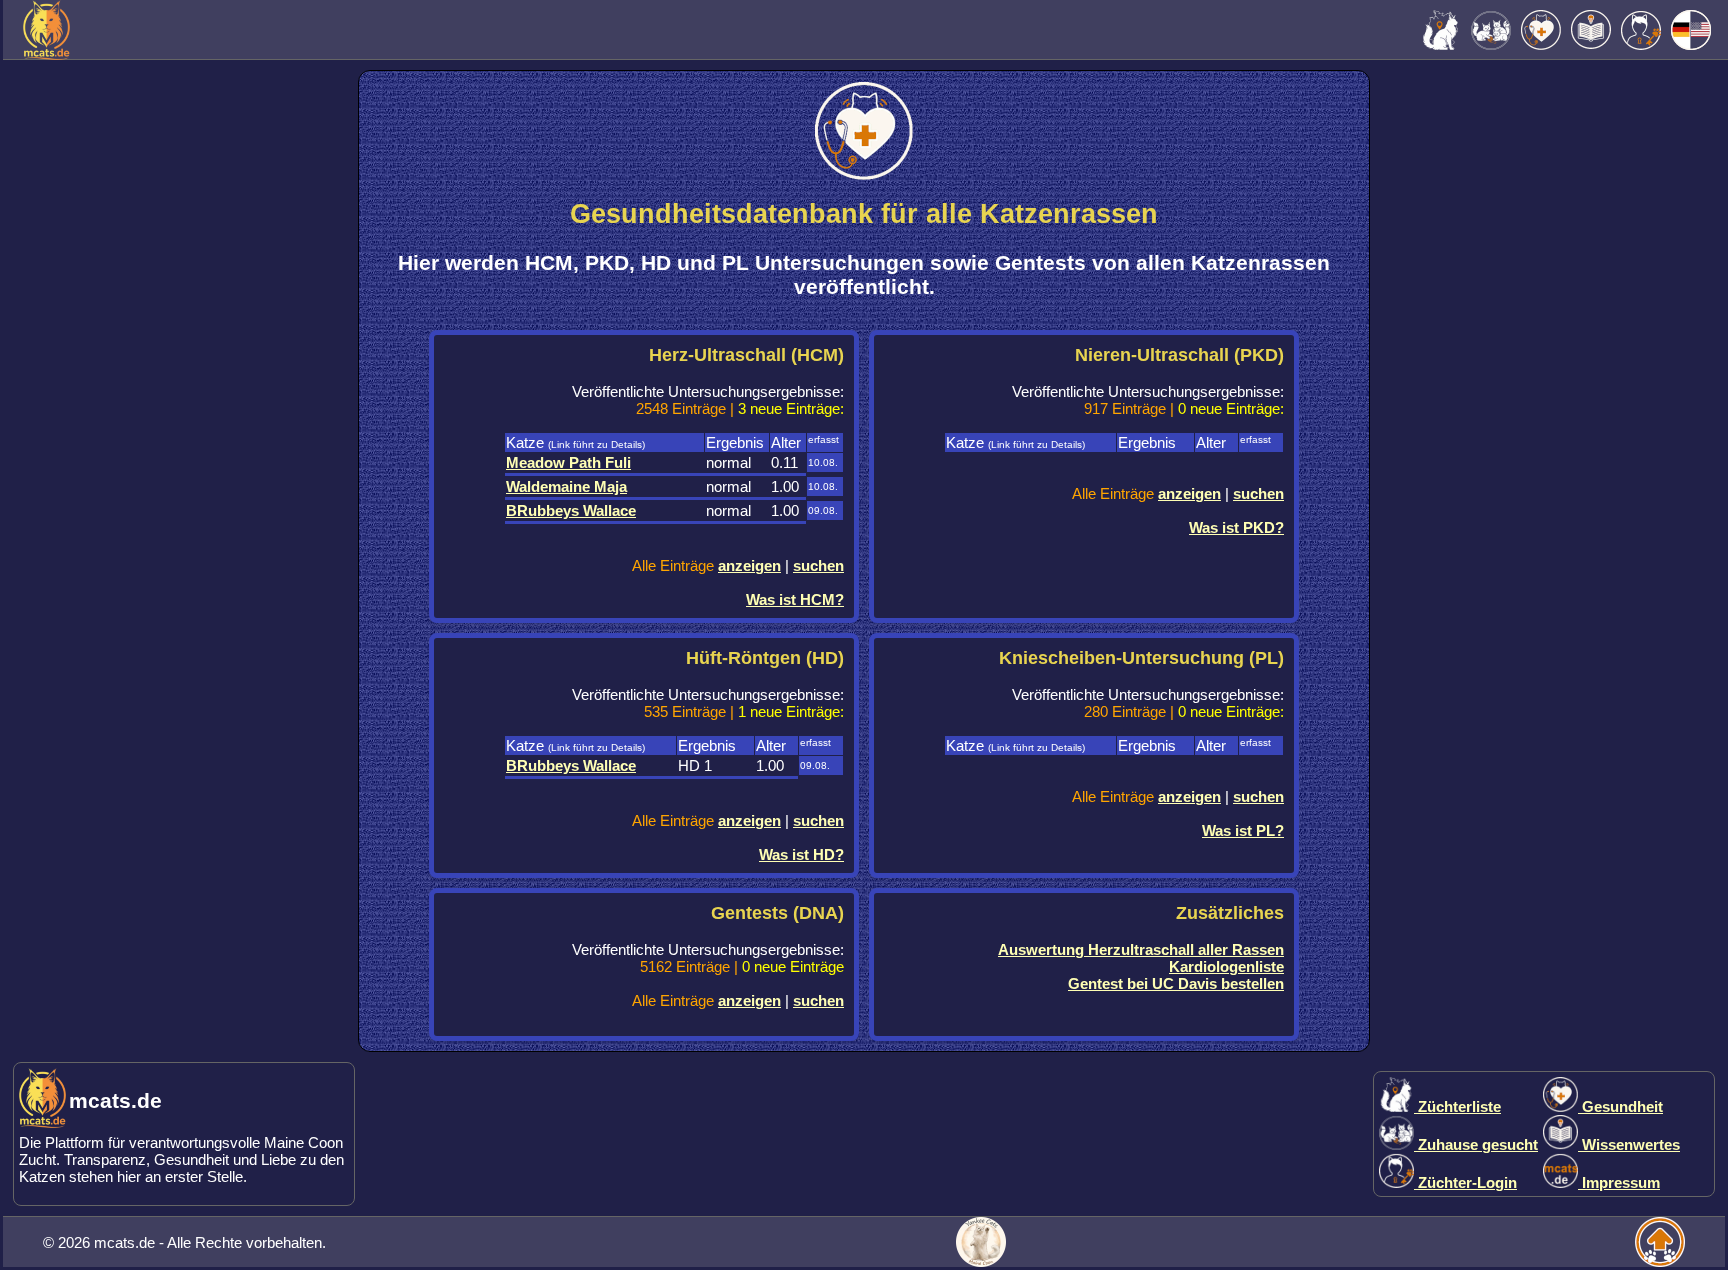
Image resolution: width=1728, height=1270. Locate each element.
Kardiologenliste (1226, 966)
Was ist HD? (801, 854)
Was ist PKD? (1236, 527)
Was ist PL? (1243, 830)
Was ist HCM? (795, 599)
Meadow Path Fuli (568, 462)
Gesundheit (1620, 1106)
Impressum (1619, 1182)
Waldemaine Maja (566, 486)
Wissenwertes (1629, 1144)
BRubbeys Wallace (571, 510)
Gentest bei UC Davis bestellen (1176, 983)
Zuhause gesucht (1476, 1144)
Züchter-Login (1465, 1182)
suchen (818, 565)
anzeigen (749, 565)
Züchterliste (1457, 1106)
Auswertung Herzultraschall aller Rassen (1141, 949)
